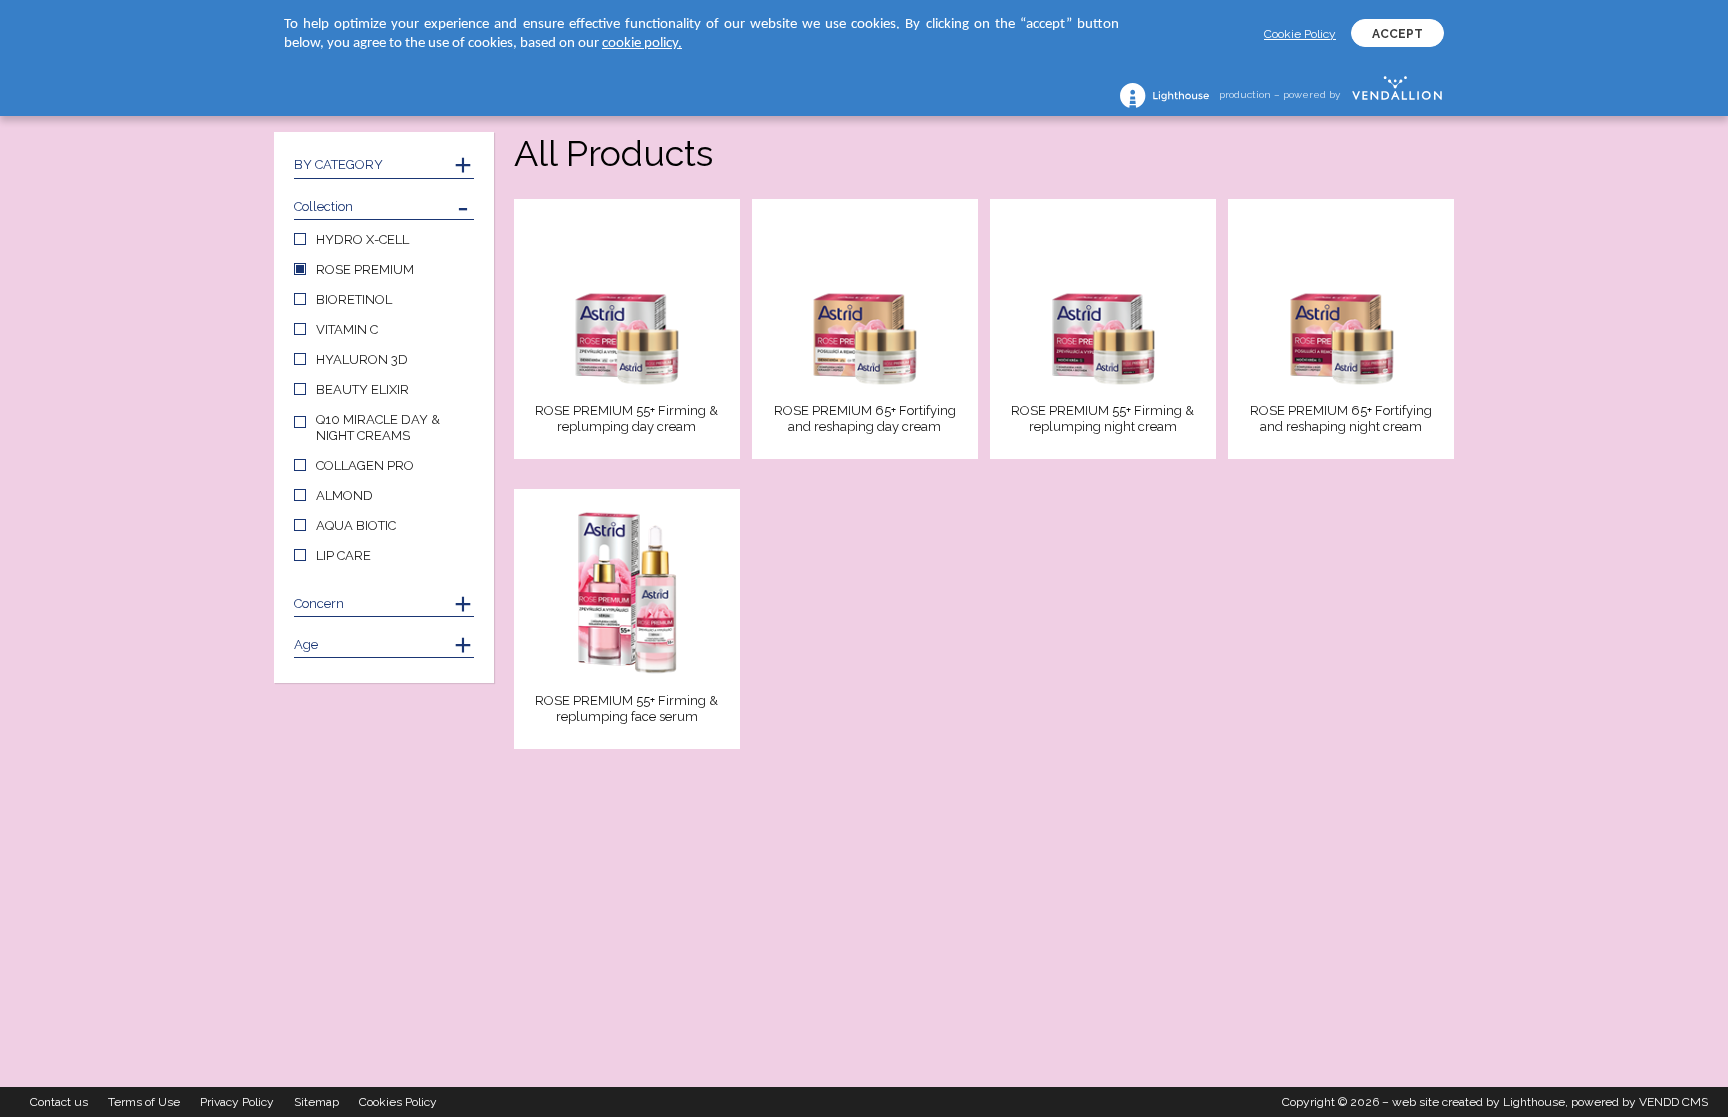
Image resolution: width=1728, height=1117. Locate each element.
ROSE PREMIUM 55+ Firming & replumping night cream (1102, 418)
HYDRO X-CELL (362, 239)
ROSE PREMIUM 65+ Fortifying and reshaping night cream (1341, 418)
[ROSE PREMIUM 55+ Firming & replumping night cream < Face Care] (1103, 304)
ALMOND (344, 495)
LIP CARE (343, 555)
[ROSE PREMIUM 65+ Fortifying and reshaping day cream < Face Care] (865, 304)
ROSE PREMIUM (365, 269)
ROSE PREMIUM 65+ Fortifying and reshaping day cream (865, 418)
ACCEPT (1397, 34)
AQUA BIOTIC (356, 525)
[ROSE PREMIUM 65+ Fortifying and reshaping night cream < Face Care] (1341, 304)
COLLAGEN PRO (365, 465)
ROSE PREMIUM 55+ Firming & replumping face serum (626, 708)
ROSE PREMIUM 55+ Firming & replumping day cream (626, 418)
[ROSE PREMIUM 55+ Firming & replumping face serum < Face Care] (627, 594)
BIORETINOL (354, 299)
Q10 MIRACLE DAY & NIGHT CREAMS (378, 427)
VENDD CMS (1673, 1102)
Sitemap (316, 1102)
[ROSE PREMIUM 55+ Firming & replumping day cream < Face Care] (627, 304)
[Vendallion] (1397, 95)
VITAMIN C (347, 329)
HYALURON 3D (362, 359)
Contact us (59, 1102)
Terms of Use (144, 1102)
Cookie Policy (1300, 34)
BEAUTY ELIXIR (362, 389)
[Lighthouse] (1164, 95)
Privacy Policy (237, 1102)
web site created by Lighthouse (1478, 1102)
